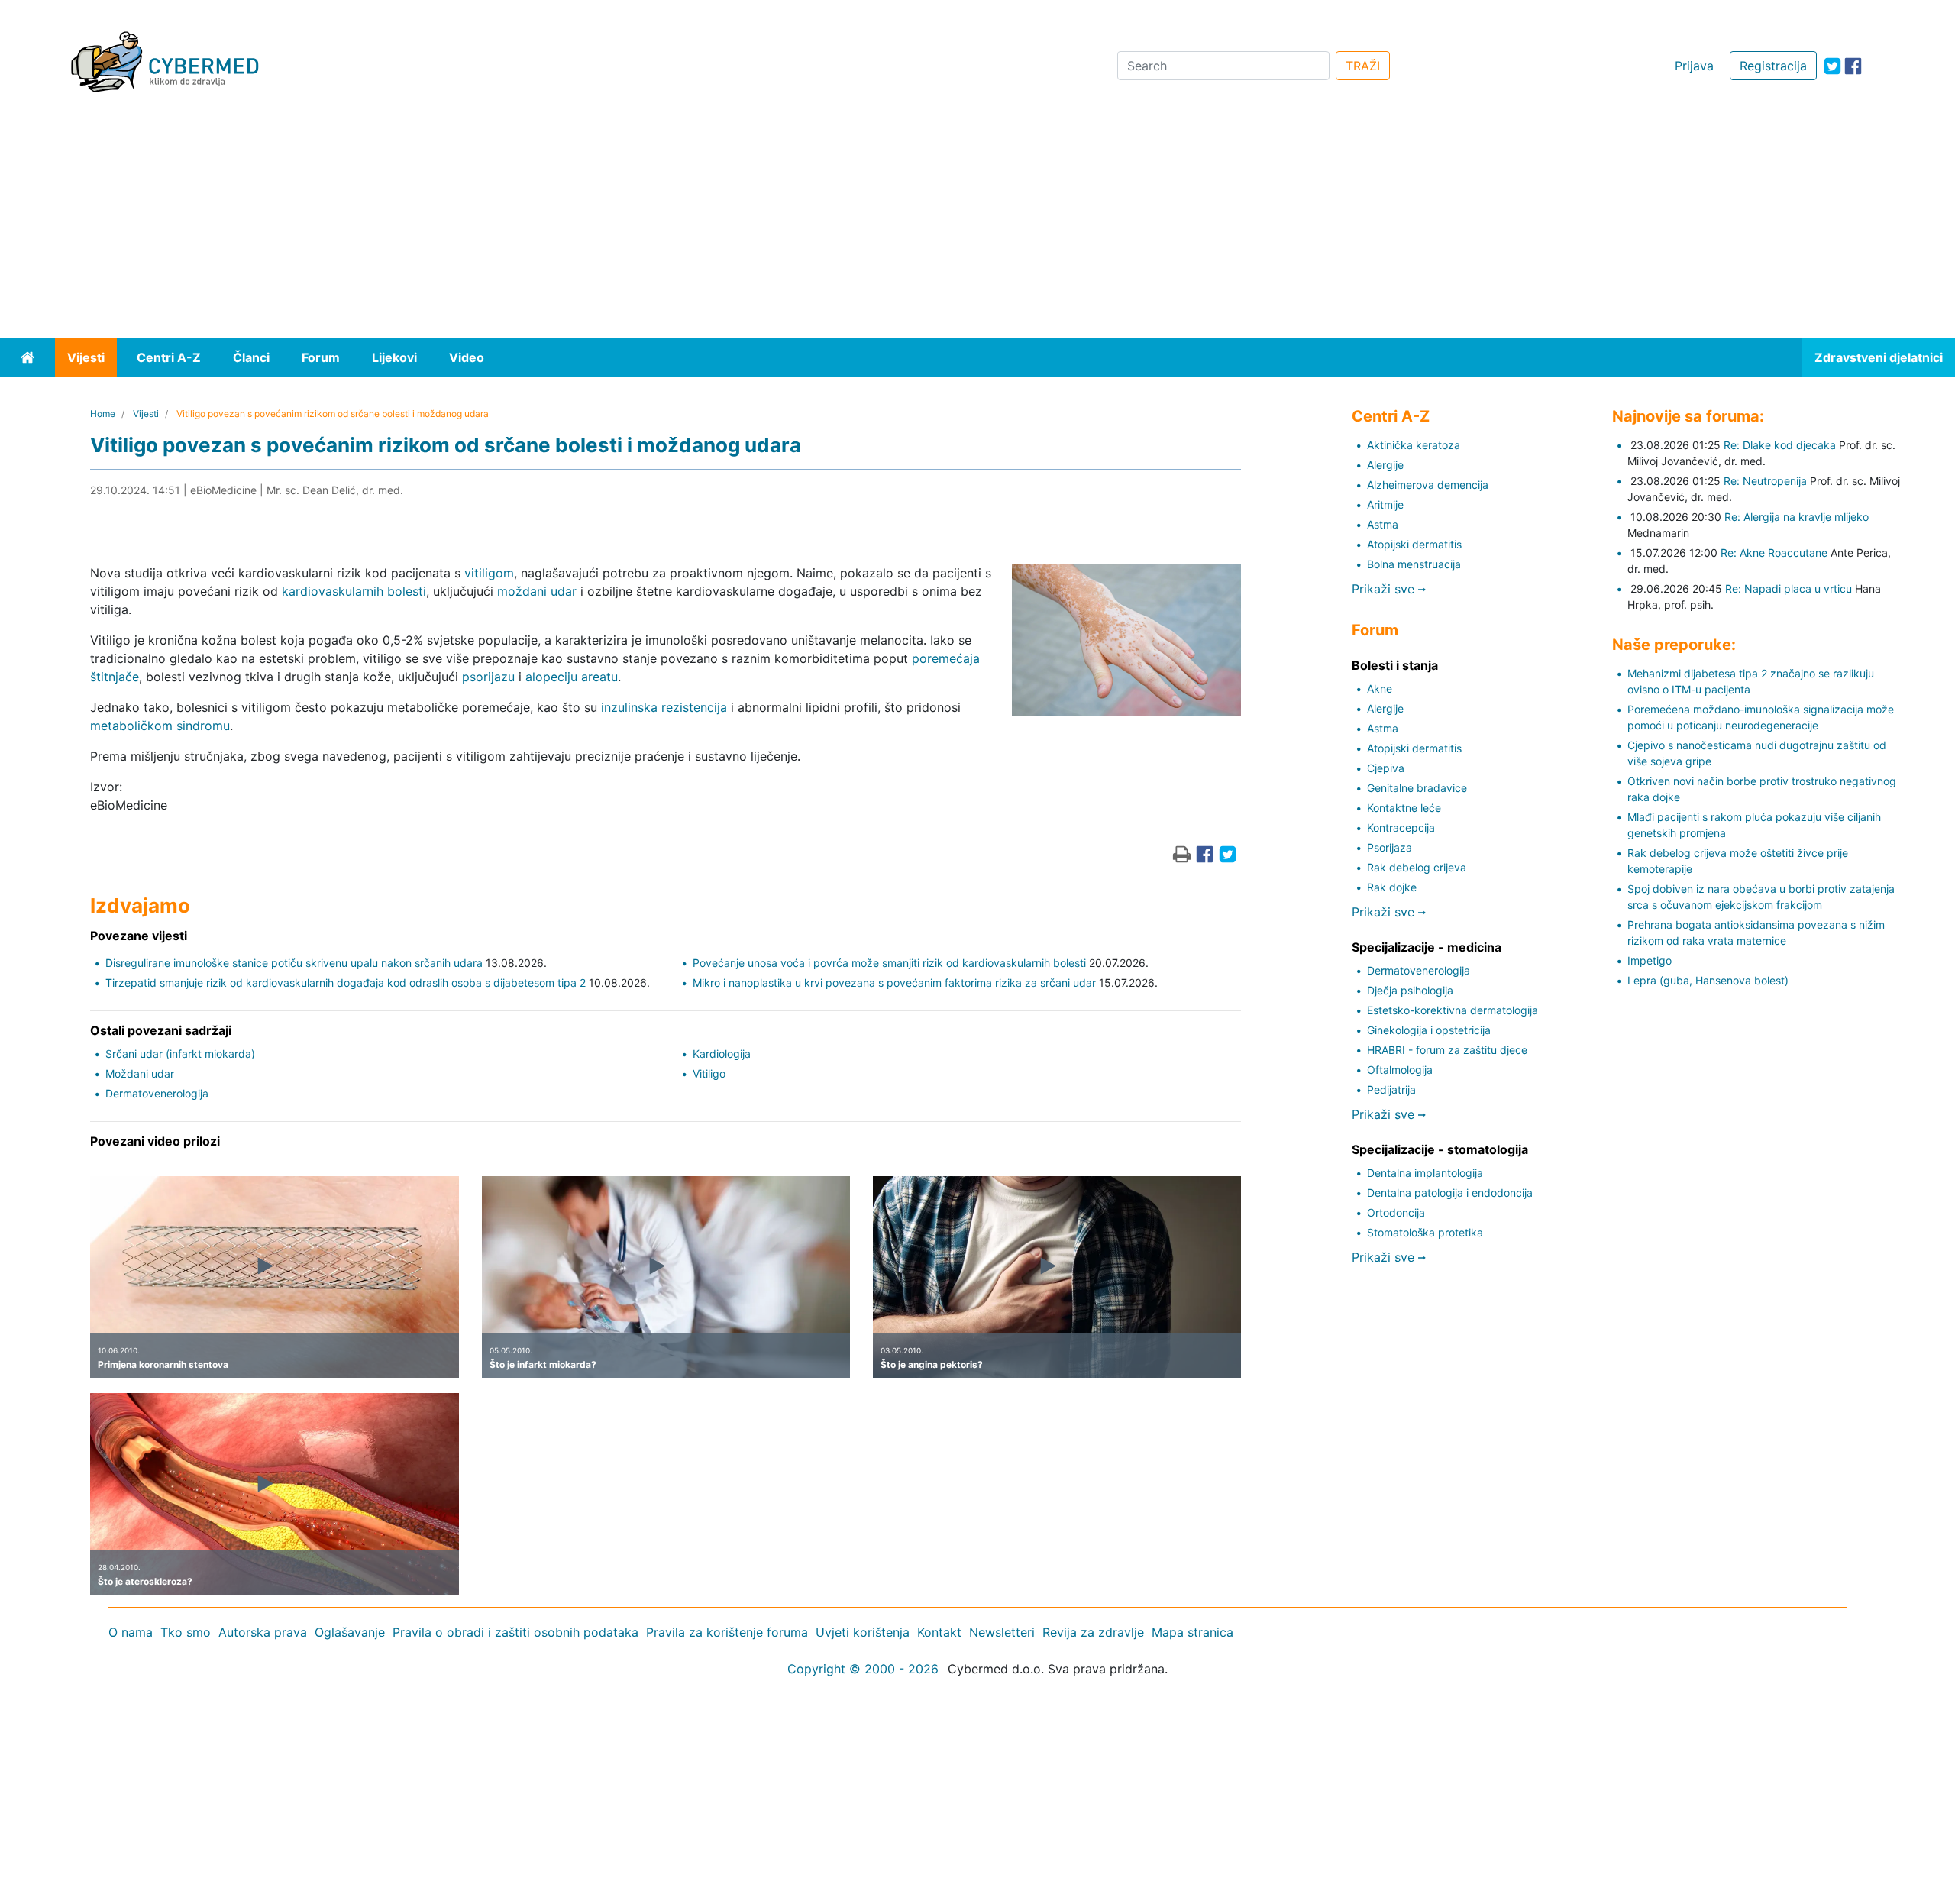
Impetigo (1650, 960)
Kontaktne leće (1404, 808)
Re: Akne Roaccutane (1774, 553)
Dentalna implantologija (1425, 1173)
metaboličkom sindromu (160, 726)
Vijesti (86, 357)
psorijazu (488, 677)
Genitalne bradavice (1417, 788)
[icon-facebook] (1853, 66)
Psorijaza (1390, 847)
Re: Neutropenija (1765, 481)
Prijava (1694, 66)
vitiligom (489, 573)
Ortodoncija (1396, 1212)
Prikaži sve (1385, 589)
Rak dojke (1392, 887)
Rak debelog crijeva (1417, 867)
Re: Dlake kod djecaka (1780, 445)
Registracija (1773, 66)
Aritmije (1385, 504)
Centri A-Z (169, 357)
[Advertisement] (977, 224)
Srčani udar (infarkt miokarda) (180, 1054)
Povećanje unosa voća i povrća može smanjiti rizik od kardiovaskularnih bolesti (889, 963)
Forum (321, 357)
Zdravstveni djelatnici (1879, 357)
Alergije (1385, 465)
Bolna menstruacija (1414, 564)
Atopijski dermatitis (1414, 544)
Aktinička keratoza (1414, 445)
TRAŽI (1363, 66)
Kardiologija (722, 1054)
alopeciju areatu (572, 677)
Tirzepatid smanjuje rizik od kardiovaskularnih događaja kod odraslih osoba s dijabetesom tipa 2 (346, 983)
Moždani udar (140, 1073)
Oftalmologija (1400, 1070)
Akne (1380, 689)
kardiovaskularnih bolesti (354, 591)
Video (467, 357)
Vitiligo (709, 1073)
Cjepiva (1386, 768)
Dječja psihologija (1410, 990)
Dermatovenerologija (157, 1093)
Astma (1383, 524)
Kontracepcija (1401, 828)
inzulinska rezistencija (664, 707)
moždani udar (537, 591)
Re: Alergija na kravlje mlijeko (1797, 517)
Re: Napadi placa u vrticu (1789, 588)
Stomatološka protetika (1425, 1232)
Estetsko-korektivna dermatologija (1453, 1010)
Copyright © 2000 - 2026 (863, 1669)
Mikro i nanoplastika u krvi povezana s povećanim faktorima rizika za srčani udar (894, 983)
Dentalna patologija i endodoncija (1450, 1193)
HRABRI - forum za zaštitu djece (1447, 1050)
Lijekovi (394, 357)
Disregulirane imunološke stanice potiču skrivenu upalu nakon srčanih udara (294, 963)
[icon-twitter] (1832, 66)
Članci (251, 357)
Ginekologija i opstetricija (1429, 1030)
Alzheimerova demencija (1428, 485)
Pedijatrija (1391, 1089)
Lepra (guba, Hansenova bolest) (1708, 980)
